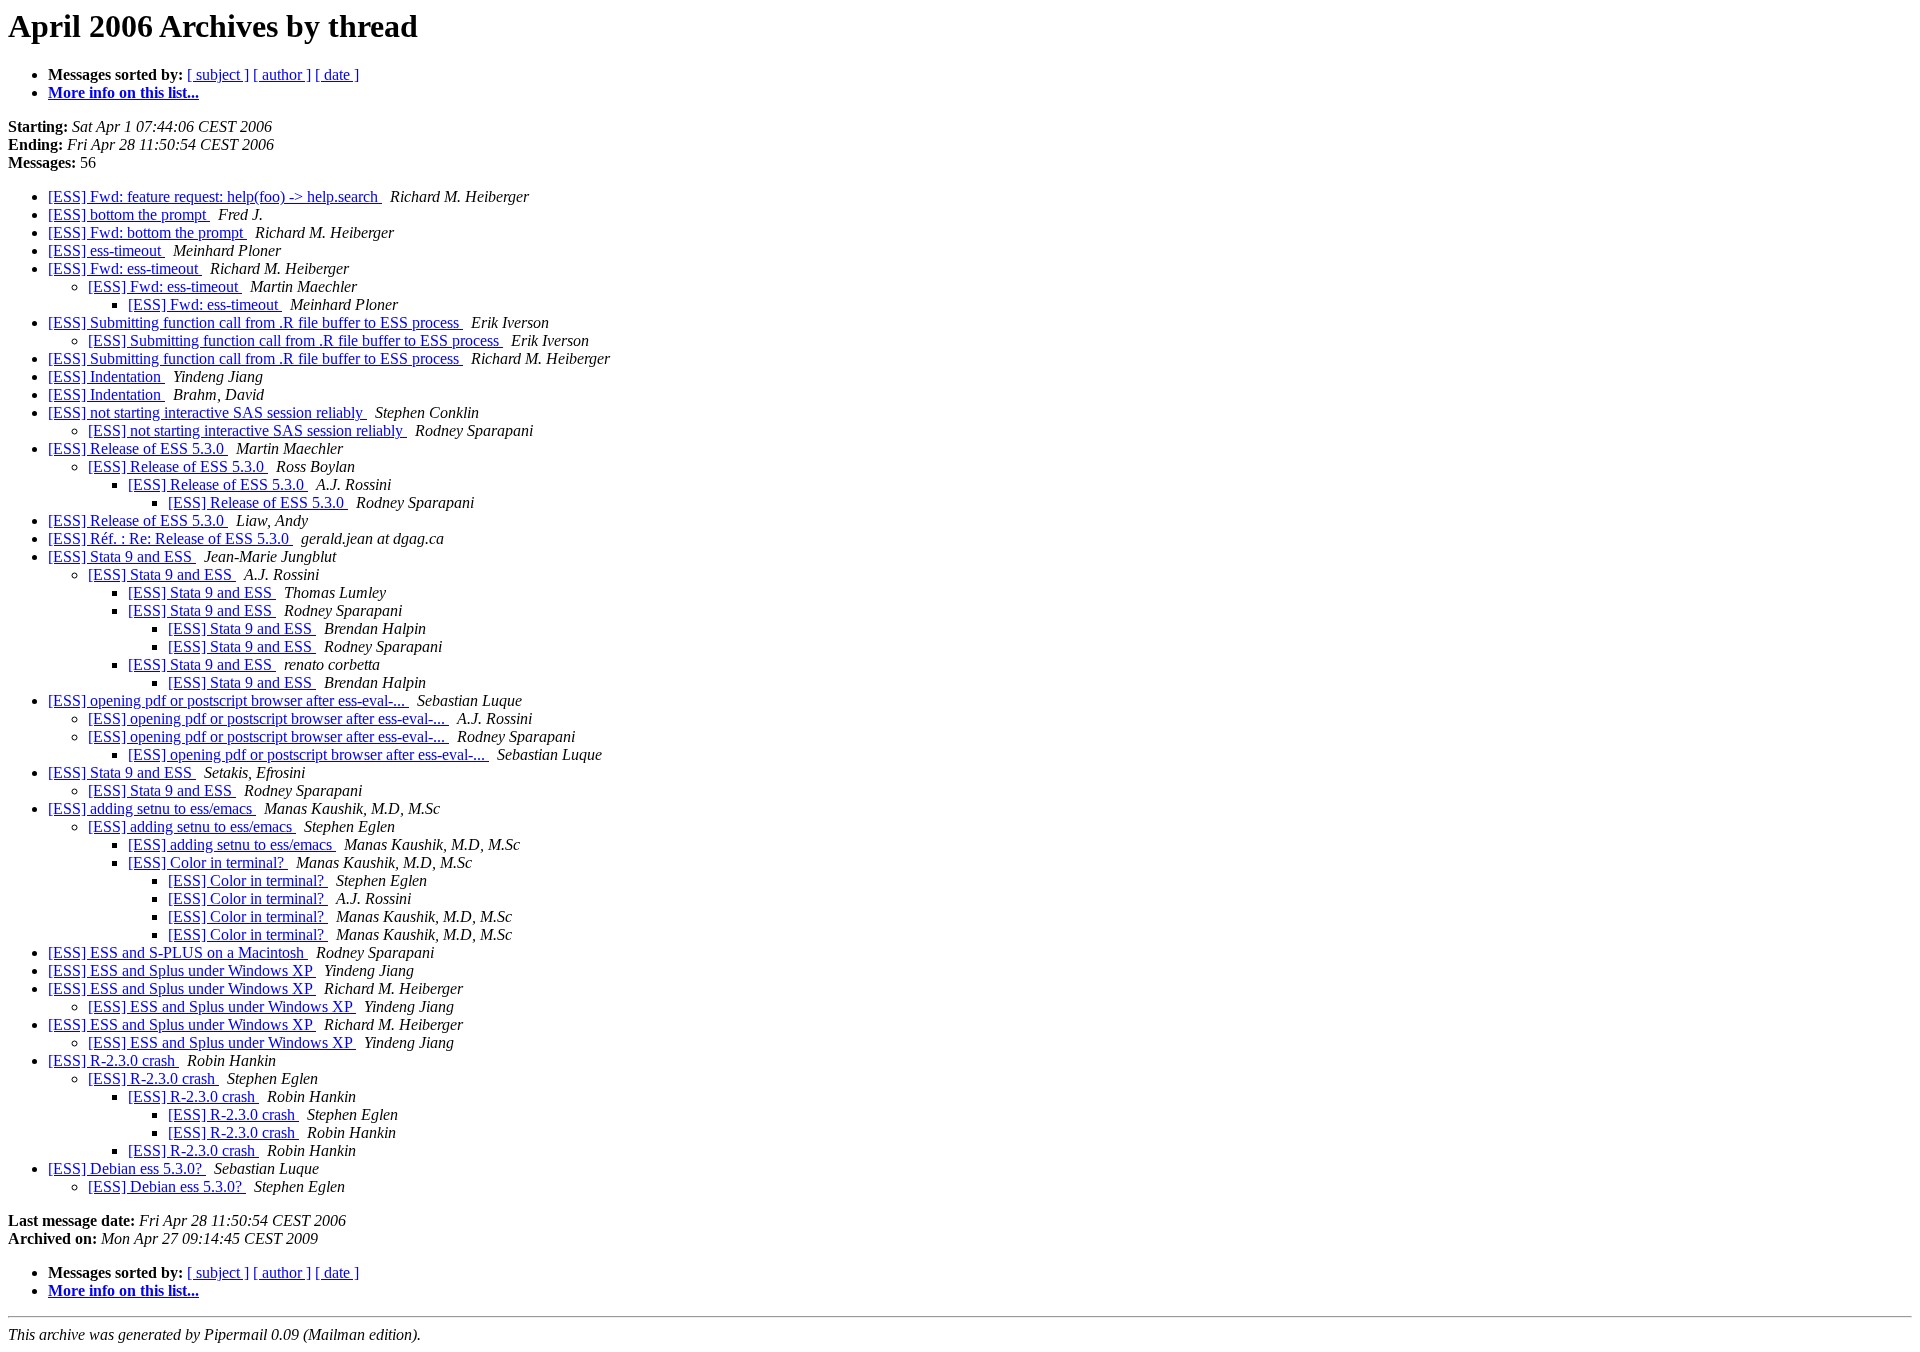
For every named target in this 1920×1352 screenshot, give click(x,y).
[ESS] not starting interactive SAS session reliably (207, 412)
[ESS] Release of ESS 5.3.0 (138, 448)
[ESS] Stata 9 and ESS (122, 556)
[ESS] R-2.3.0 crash (113, 1060)
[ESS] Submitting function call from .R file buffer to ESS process (255, 322)
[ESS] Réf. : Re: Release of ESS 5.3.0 (170, 538)
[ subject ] (218, 74)
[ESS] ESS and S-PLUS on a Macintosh (178, 952)
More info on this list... (123, 92)
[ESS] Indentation (106, 376)
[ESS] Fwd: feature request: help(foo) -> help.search (215, 196)
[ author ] (282, 74)
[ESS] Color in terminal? (208, 862)
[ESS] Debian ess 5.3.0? (127, 1168)
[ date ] (337, 74)
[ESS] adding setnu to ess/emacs (152, 808)
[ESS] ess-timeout (106, 250)
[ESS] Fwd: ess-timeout (125, 268)
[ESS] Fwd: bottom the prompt (147, 232)
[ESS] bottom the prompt (129, 214)
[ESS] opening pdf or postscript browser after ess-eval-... (228, 700)
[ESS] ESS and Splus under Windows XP (182, 970)
